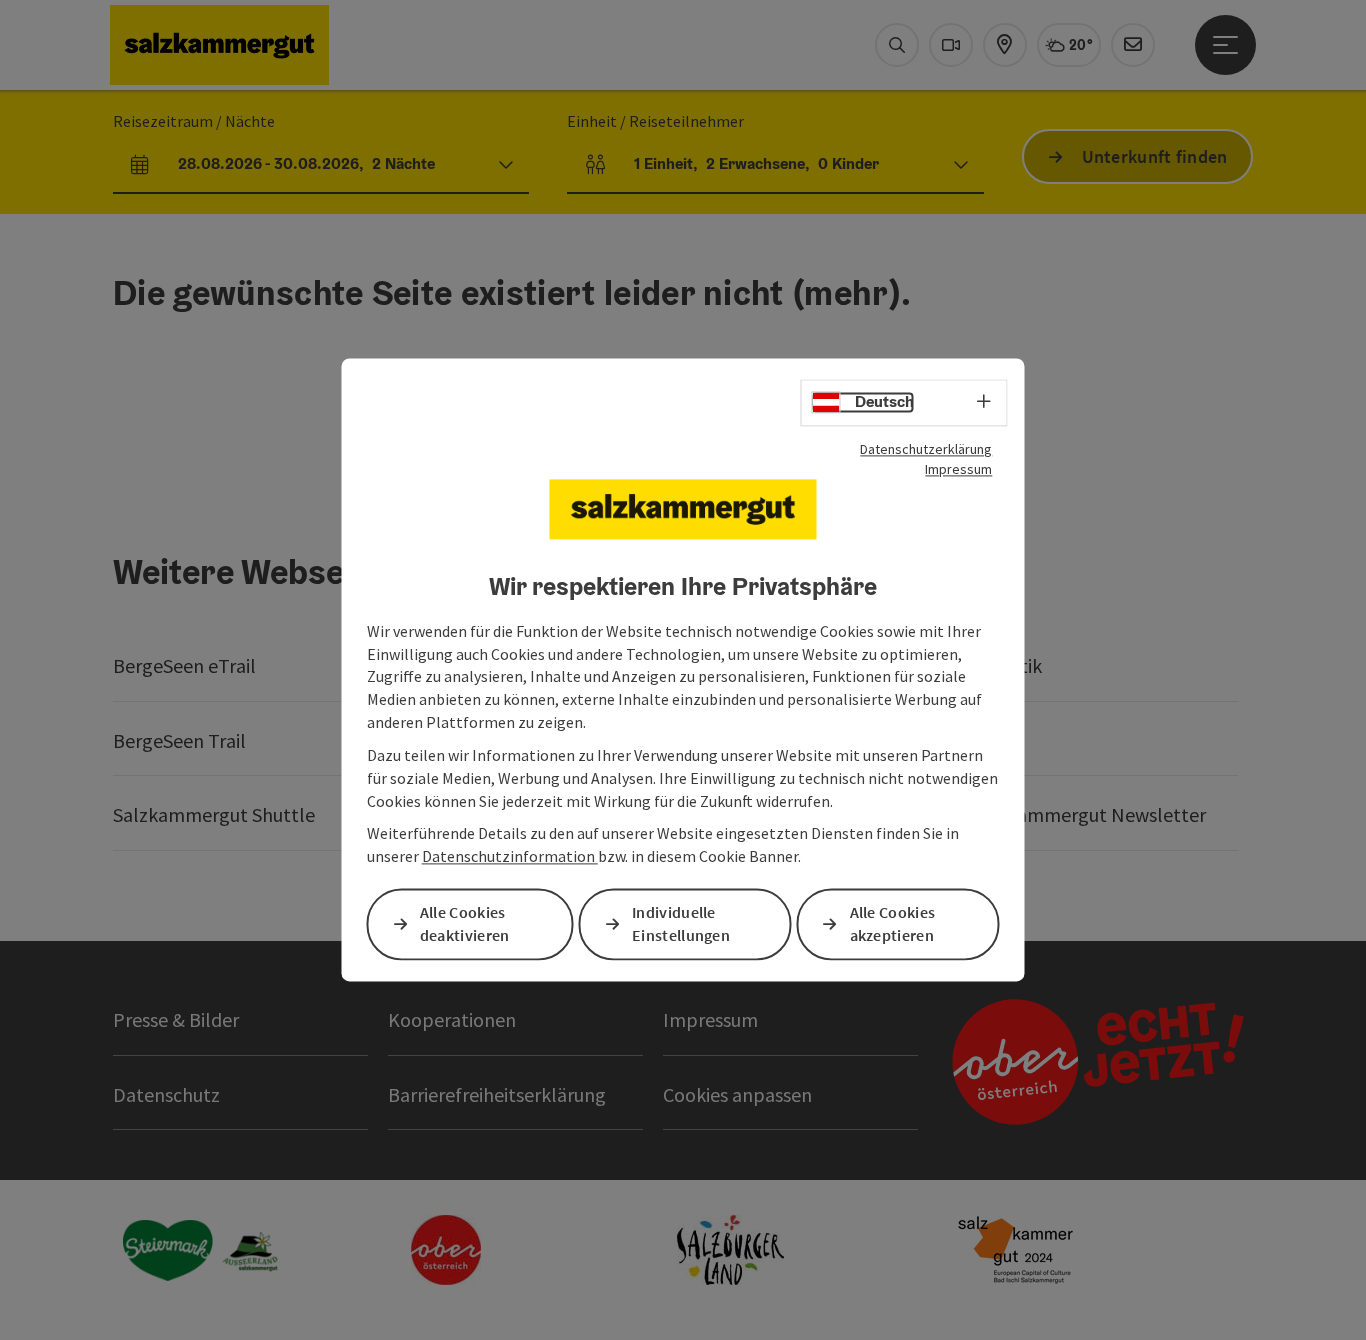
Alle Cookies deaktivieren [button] (465, 924)
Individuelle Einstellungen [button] (681, 924)
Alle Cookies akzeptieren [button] (893, 924)
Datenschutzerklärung (926, 449)
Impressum (958, 469)
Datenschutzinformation (510, 857)
